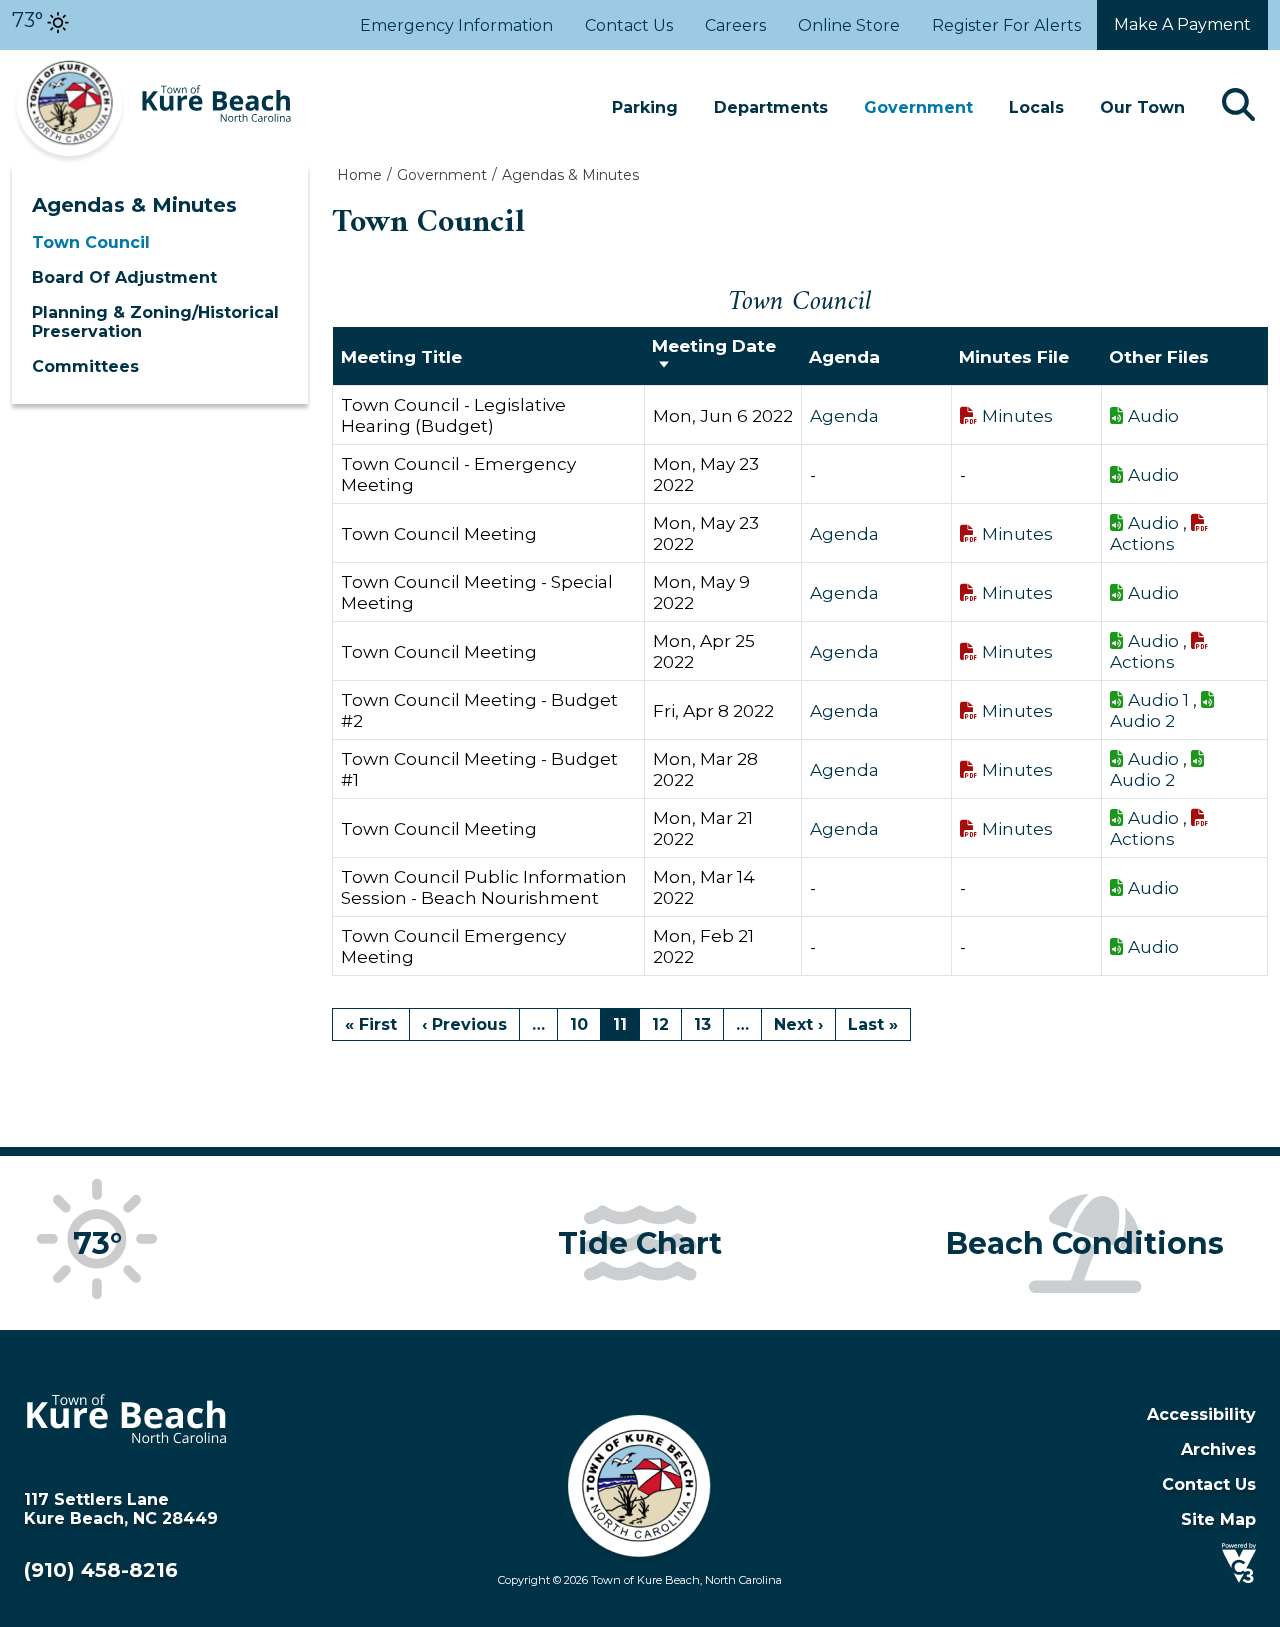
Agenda (844, 415)
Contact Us (629, 25)
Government (918, 107)
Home (359, 175)
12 (660, 1024)
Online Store (849, 25)
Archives (1218, 1449)
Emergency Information (456, 25)
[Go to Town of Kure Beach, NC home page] (152, 59)
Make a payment (1182, 24)
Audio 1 (1158, 699)
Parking (645, 107)
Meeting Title (401, 356)
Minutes (1017, 415)
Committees (85, 366)
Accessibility (1201, 1414)
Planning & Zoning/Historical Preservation (155, 322)
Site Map (1218, 1519)
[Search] (1238, 107)
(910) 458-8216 (101, 1570)
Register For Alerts (1006, 25)
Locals (1036, 107)
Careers (735, 25)
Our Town (1142, 107)
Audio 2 (1142, 720)
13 (702, 1024)
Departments (771, 107)
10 (579, 1024)
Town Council (91, 242)
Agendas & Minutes (134, 205)
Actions (1142, 543)
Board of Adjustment (124, 277)
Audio (1153, 415)
